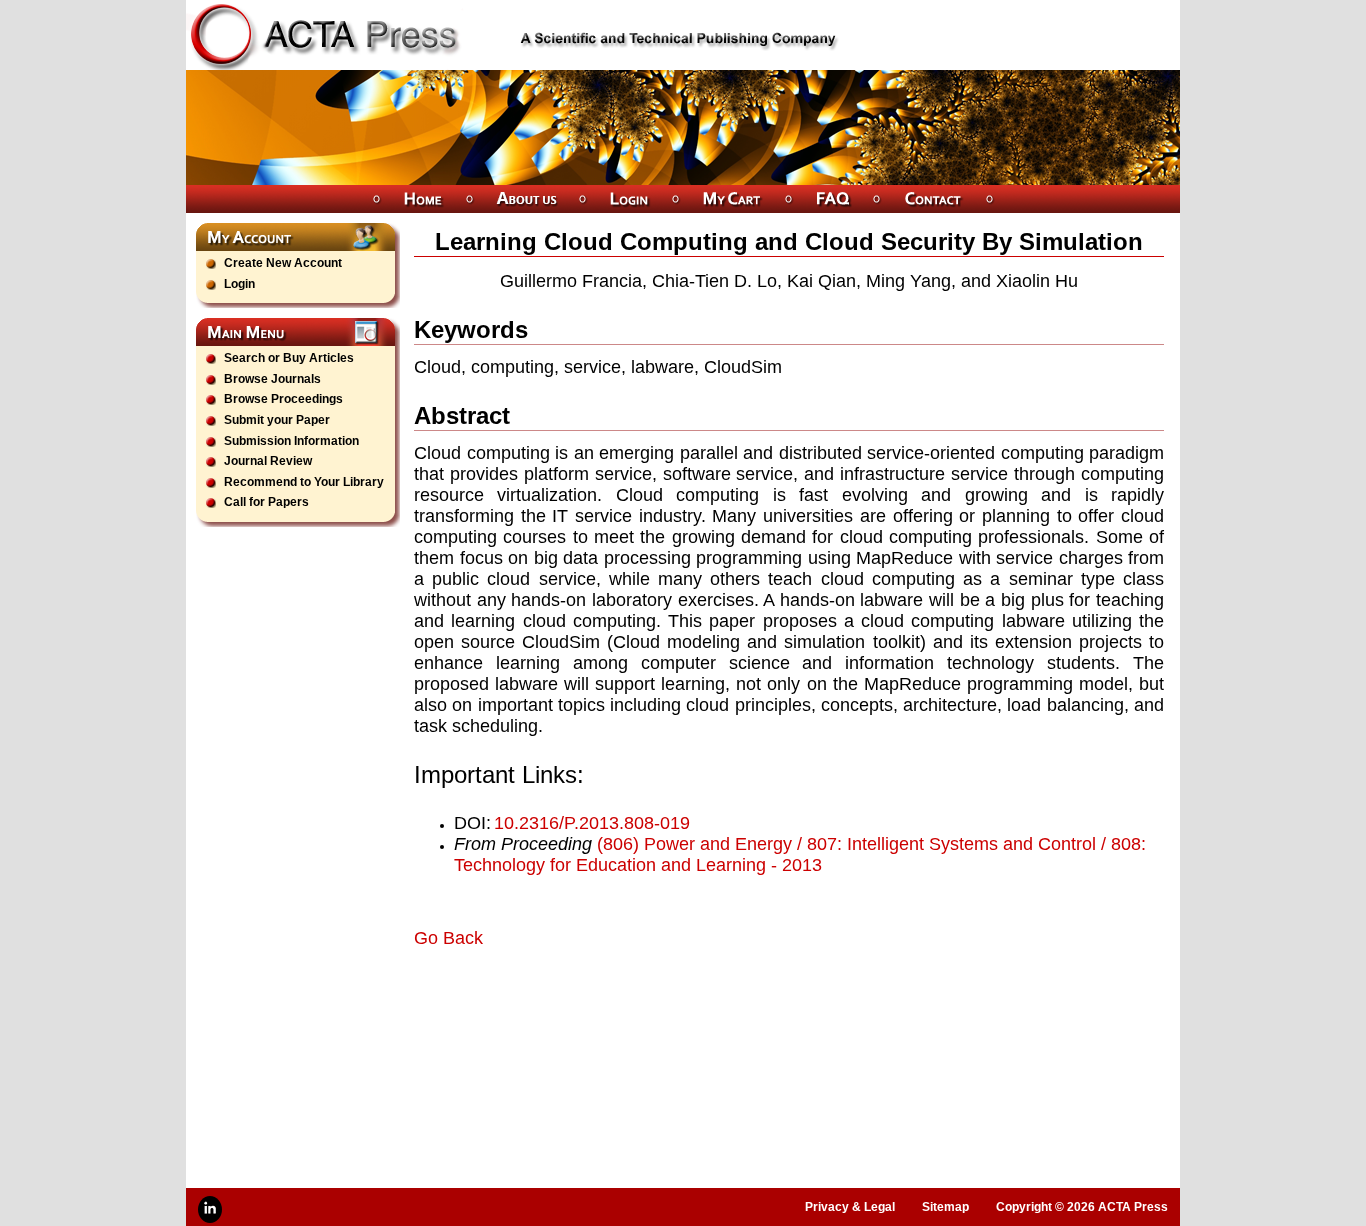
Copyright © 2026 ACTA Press (1082, 1207)
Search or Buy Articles (289, 358)
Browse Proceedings (283, 399)
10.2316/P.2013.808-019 (592, 823)
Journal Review (268, 461)
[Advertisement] (648, 1005)
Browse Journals (272, 379)
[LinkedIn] (210, 1209)
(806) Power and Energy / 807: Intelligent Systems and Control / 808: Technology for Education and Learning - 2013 (800, 854)
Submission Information (291, 441)
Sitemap (945, 1207)
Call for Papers (266, 502)
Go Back (448, 938)
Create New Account (283, 263)
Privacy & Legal (850, 1207)
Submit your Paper (277, 420)
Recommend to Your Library (304, 482)
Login (239, 284)
